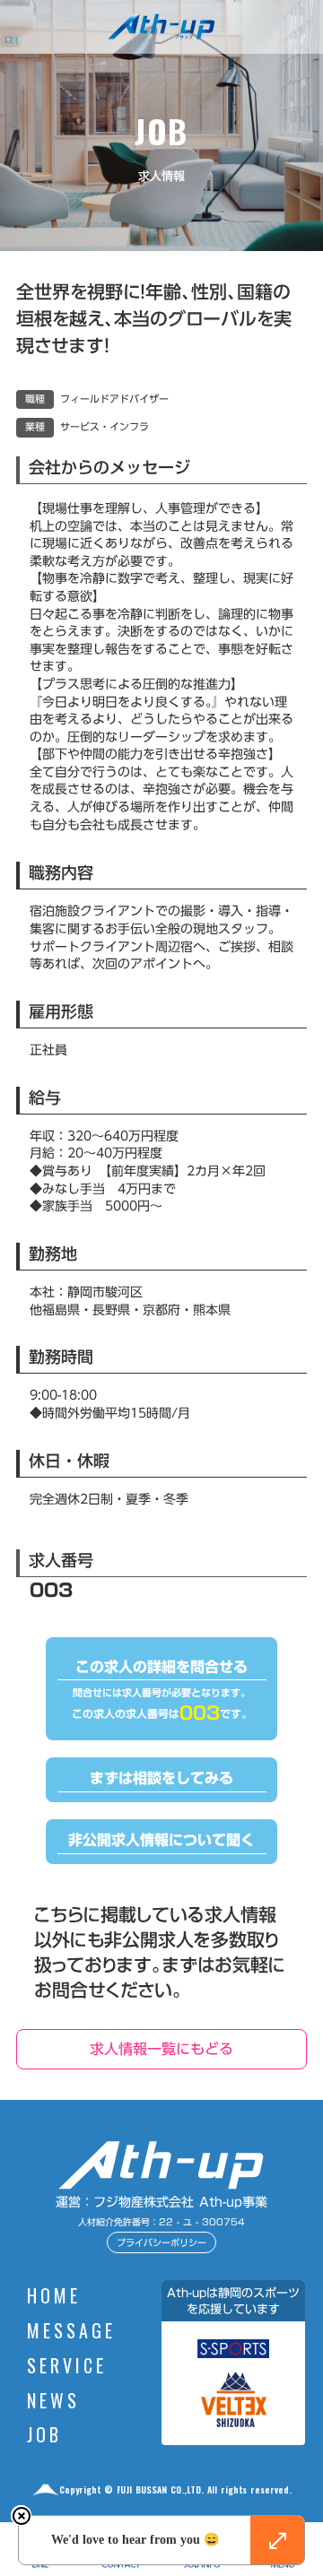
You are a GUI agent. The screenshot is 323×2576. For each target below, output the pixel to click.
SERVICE (67, 2367)
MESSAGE (71, 2332)
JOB (44, 2436)
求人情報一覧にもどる (161, 2049)
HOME (54, 2297)
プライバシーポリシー (161, 2242)
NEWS (53, 2402)
